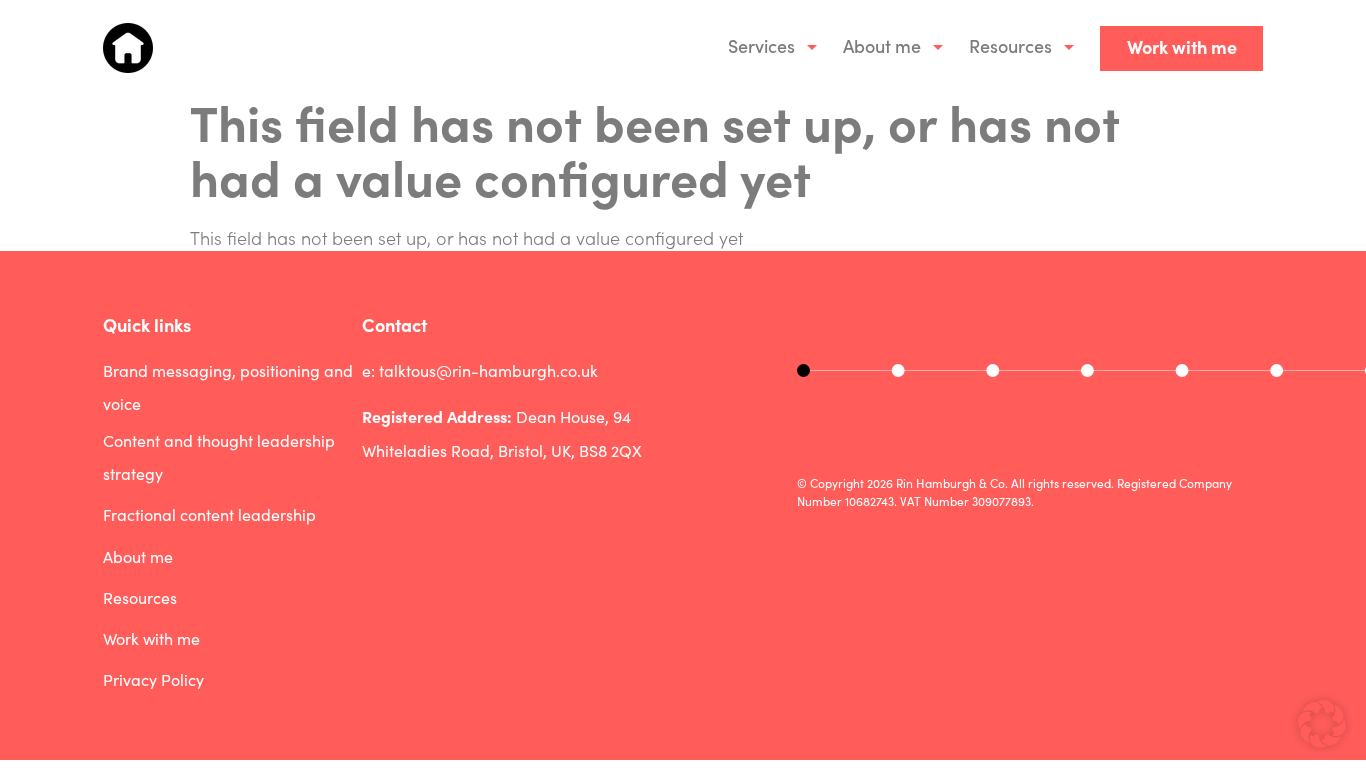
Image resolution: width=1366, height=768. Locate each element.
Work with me (1182, 46)
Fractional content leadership (209, 514)
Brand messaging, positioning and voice (228, 387)
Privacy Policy (153, 679)
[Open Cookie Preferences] (1322, 740)
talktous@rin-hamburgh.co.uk (488, 370)
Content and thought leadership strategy (219, 457)
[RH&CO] (128, 48)
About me (882, 45)
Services (761, 45)
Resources (1010, 45)
